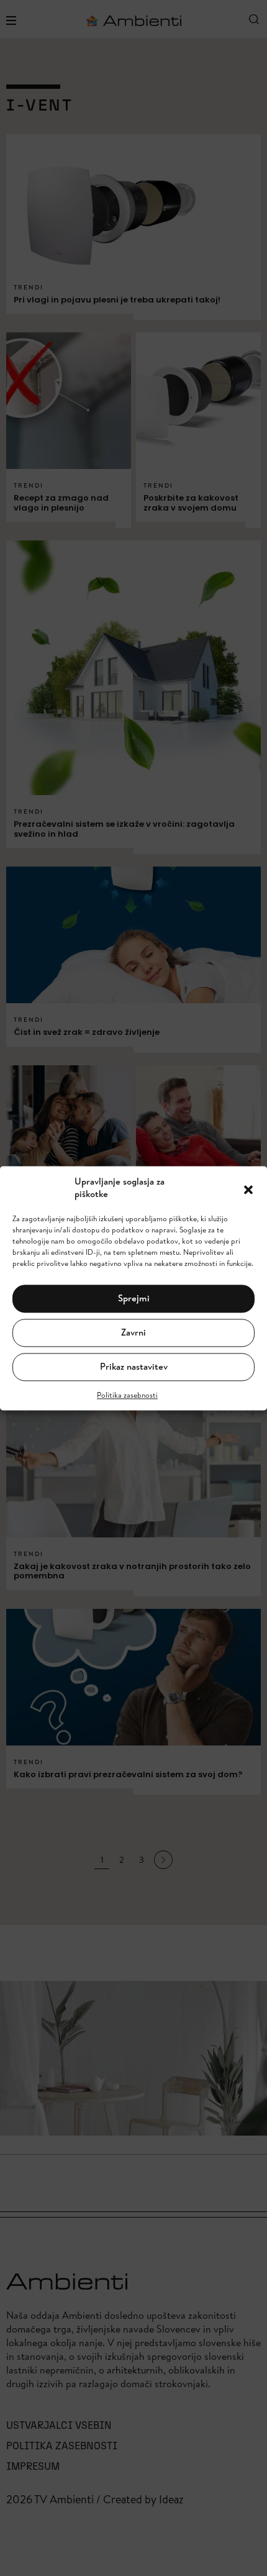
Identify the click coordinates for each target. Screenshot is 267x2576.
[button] (248, 1188)
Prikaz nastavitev (134, 1367)
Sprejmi (134, 1299)
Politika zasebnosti (127, 1395)
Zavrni (133, 1333)
